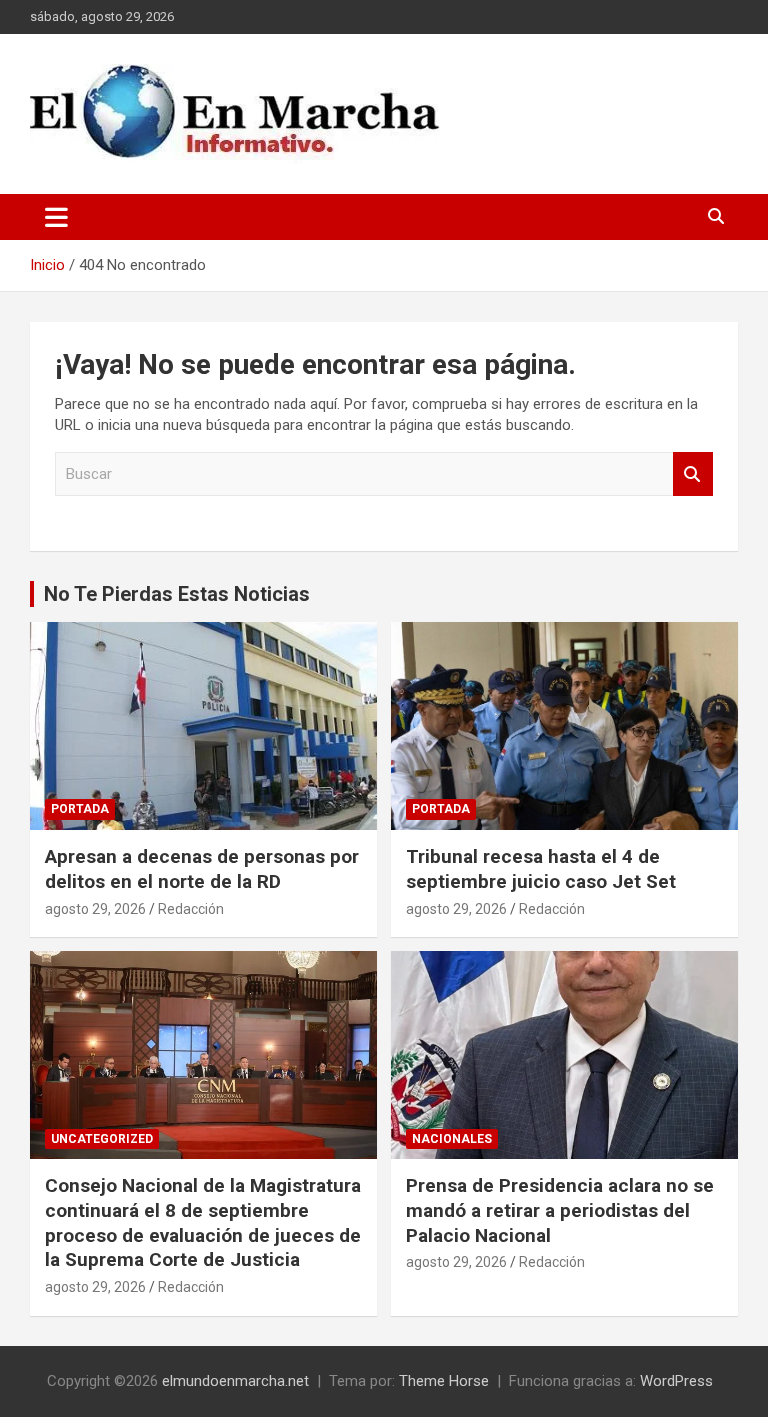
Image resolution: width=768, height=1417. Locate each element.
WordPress (676, 1381)
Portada (80, 809)
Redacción (191, 909)
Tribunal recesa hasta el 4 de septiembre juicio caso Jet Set (541, 869)
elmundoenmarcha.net (235, 1381)
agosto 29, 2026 (95, 909)
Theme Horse (444, 1381)
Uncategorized (102, 1139)
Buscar (693, 474)
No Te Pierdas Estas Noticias (177, 594)
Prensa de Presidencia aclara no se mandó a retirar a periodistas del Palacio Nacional (560, 1210)
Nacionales (452, 1139)
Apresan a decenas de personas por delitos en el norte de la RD (202, 869)
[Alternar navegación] (56, 217)
